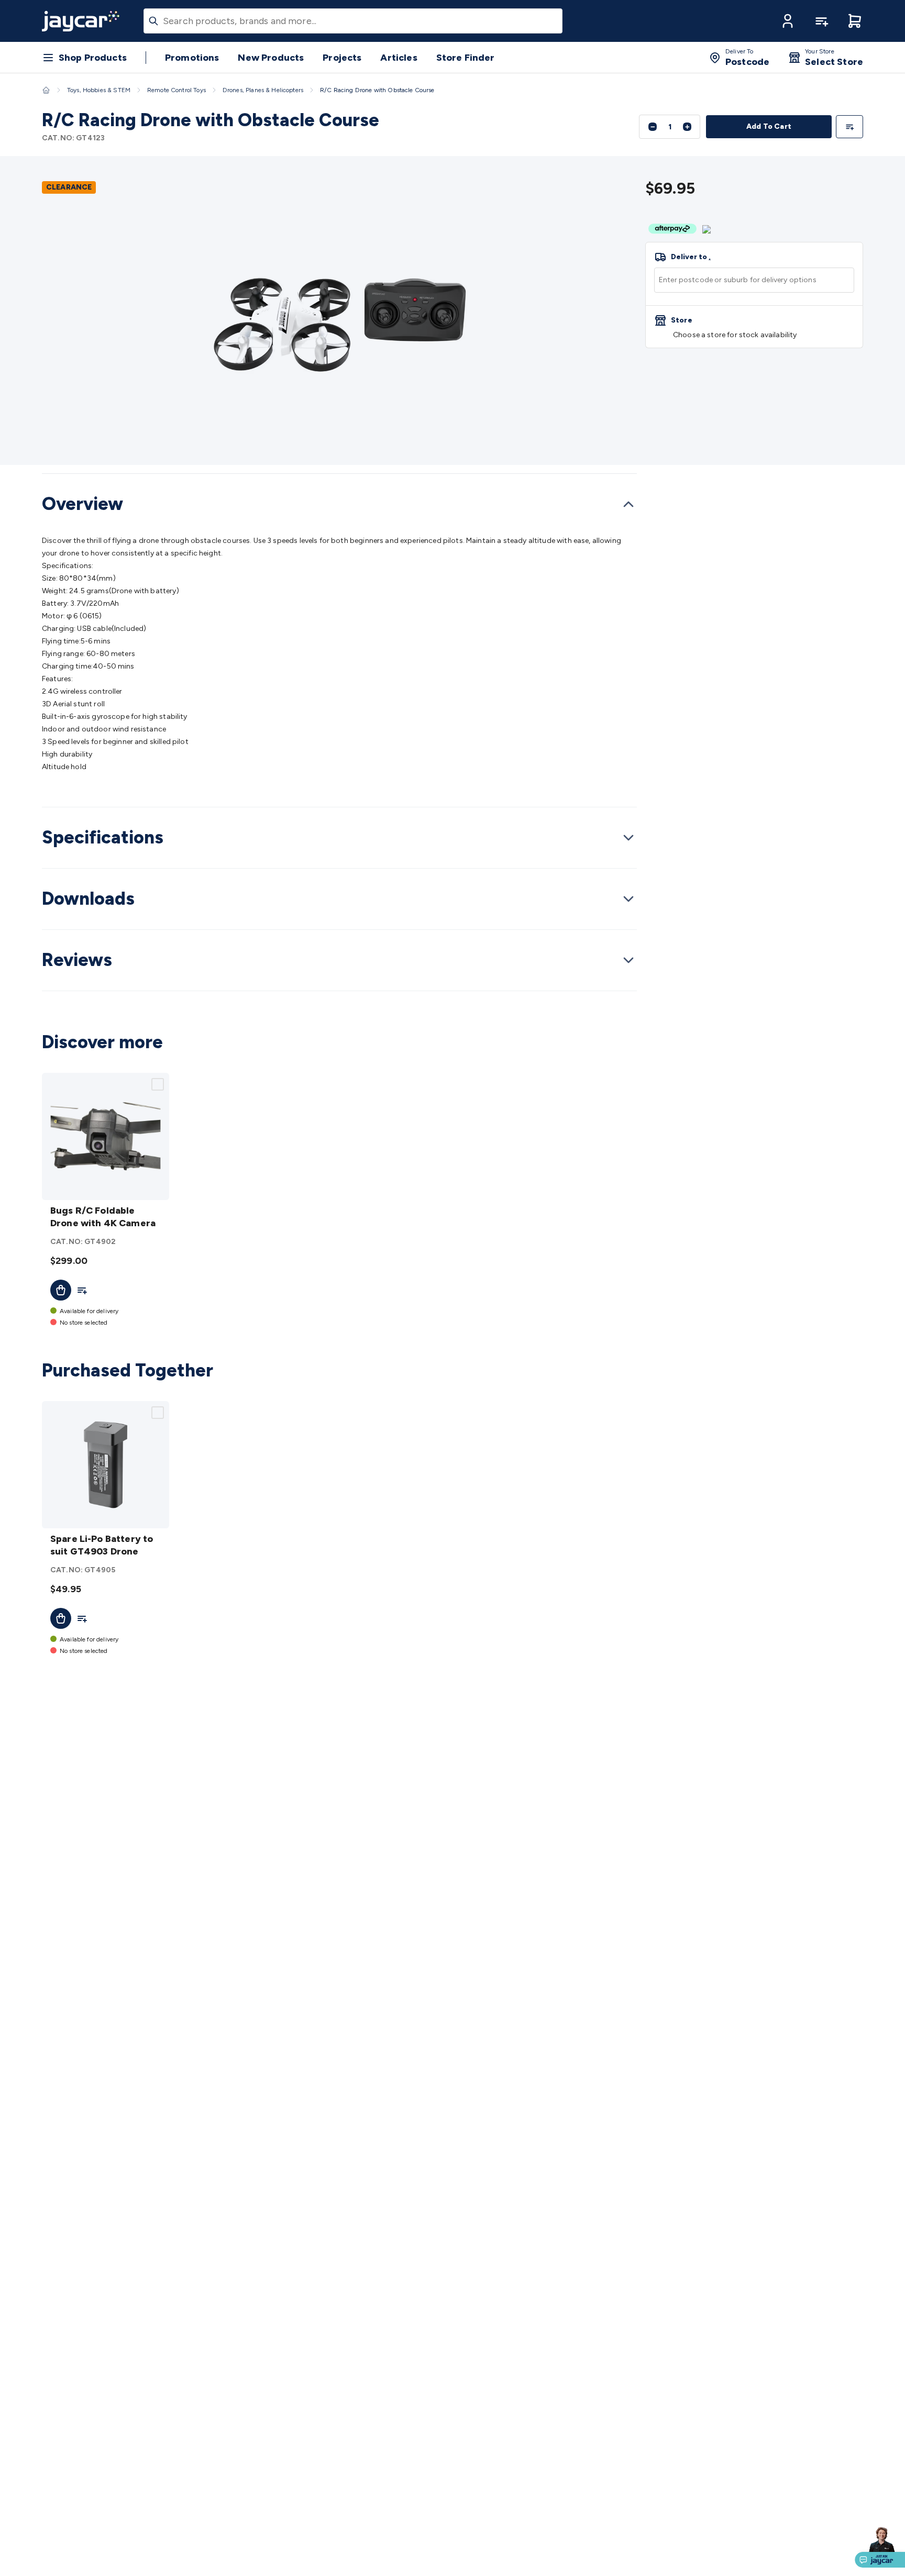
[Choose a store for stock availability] (754, 327)
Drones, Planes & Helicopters (263, 90)
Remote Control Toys (176, 90)
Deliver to (691, 257)
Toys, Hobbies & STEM (99, 90)
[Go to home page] (81, 21)
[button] (788, 21)
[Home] (46, 90)
